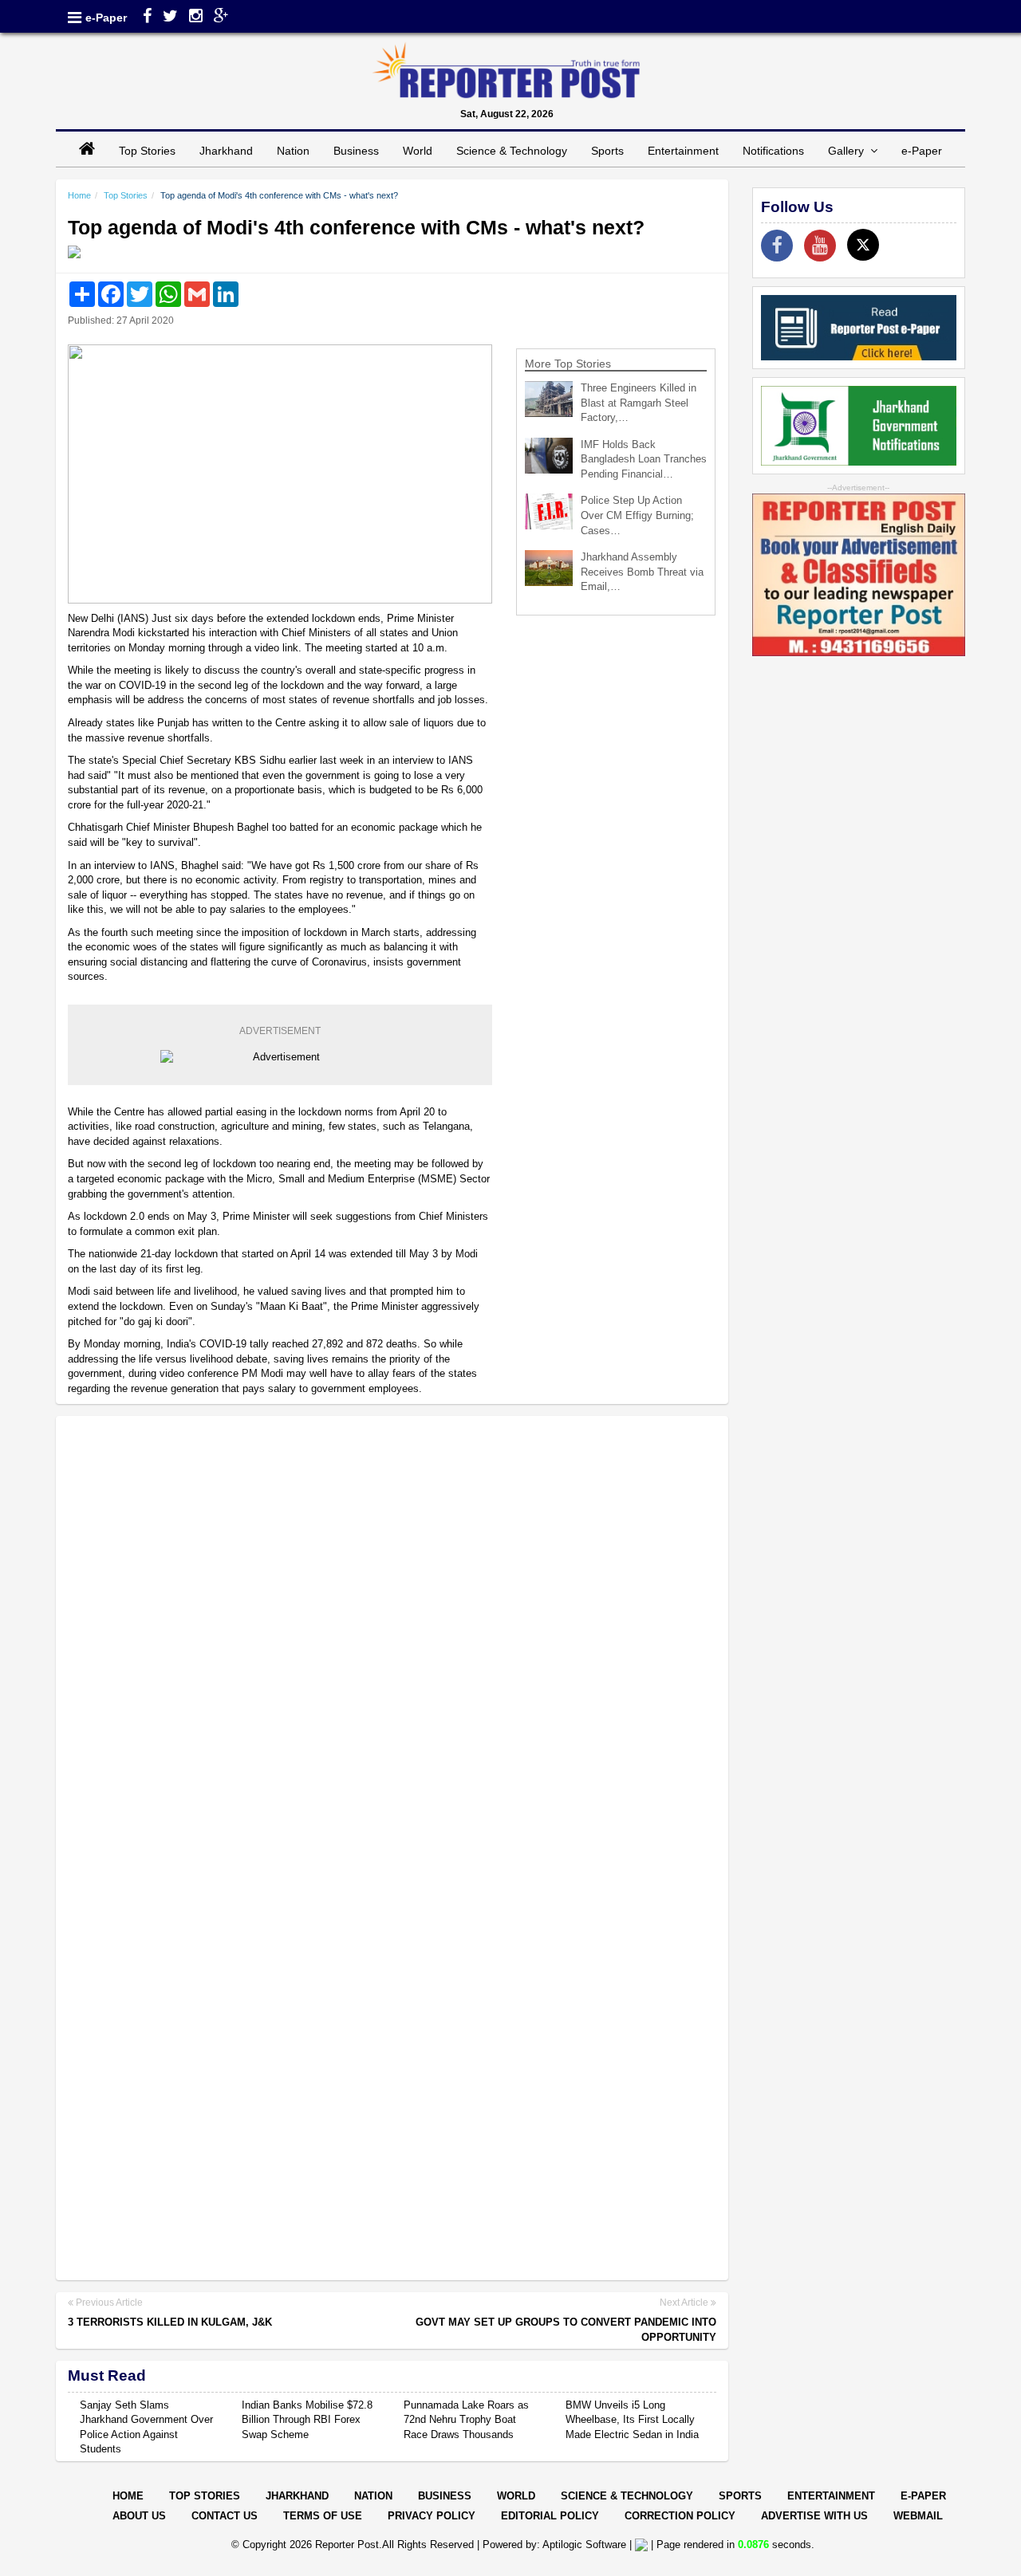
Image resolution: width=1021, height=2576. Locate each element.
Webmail (918, 2516)
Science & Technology (512, 151)
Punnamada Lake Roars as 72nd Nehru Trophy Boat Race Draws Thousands (466, 2420)
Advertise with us (814, 2516)
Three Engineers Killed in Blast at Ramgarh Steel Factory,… (639, 403)
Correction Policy (680, 2516)
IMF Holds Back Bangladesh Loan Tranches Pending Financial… (644, 459)
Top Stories (147, 151)
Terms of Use (323, 2516)
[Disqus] (392, 1634)
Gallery (849, 151)
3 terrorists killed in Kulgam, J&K (170, 2322)
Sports (607, 151)
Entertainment (683, 151)
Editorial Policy (550, 2516)
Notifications (773, 151)
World (418, 151)
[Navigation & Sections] (75, 18)
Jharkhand (226, 151)
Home (79, 195)
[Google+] (221, 18)
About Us (139, 2516)
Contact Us (225, 2516)
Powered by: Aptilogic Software (554, 2545)
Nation (293, 151)
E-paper (923, 2496)
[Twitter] (170, 18)
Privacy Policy (432, 2516)
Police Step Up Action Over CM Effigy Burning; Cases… (637, 515)
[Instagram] (196, 18)
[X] (863, 245)
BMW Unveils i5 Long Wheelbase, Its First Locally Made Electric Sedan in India (632, 2420)
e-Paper (106, 18)
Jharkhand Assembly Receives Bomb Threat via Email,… (642, 572)
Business (356, 151)
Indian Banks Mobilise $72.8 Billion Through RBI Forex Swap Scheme (307, 2420)
